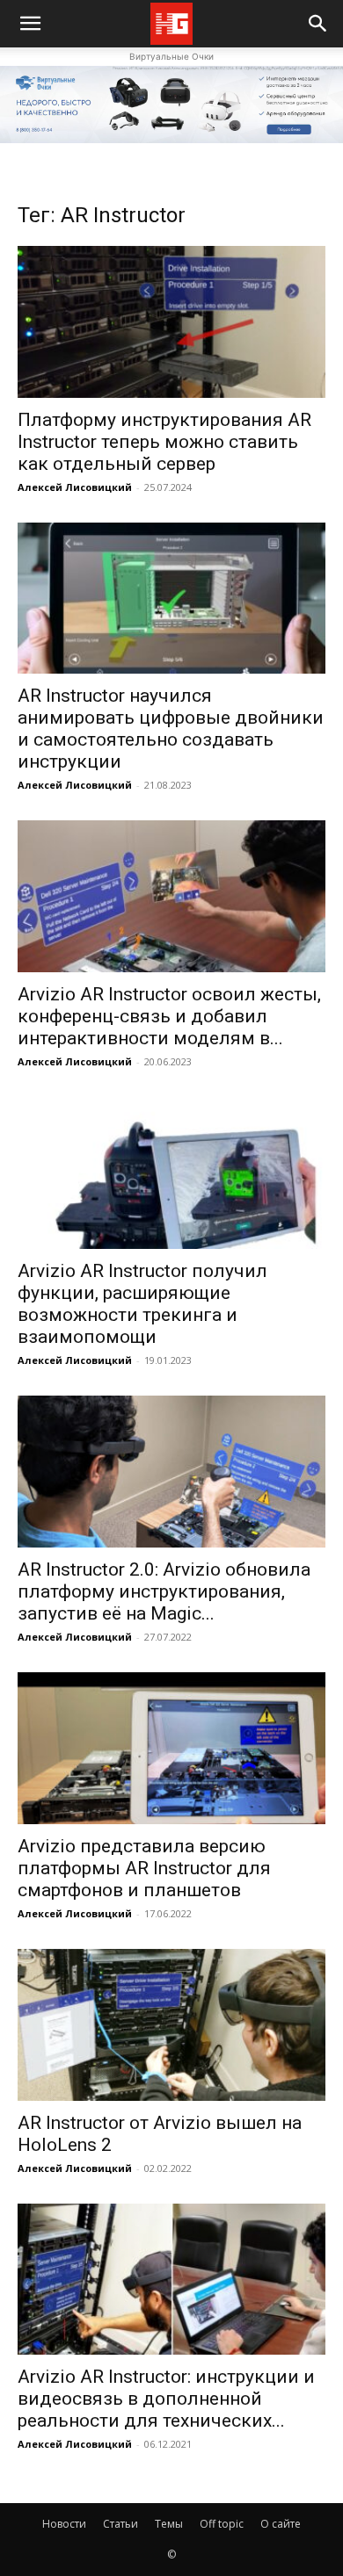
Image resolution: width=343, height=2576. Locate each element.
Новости (64, 2524)
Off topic (222, 2524)
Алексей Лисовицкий (75, 487)
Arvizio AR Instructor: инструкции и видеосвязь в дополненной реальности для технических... (166, 2399)
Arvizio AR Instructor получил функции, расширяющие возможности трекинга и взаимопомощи (142, 1304)
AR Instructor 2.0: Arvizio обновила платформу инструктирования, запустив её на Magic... (164, 1591)
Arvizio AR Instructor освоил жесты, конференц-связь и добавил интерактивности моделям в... (169, 1016)
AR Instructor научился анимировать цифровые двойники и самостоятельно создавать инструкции (171, 729)
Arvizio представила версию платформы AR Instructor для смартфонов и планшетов (144, 1868)
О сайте (281, 2524)
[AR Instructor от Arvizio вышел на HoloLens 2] (171, 2025)
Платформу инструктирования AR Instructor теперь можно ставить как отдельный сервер (164, 442)
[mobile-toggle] (30, 24)
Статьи (120, 2524)
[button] (318, 24)
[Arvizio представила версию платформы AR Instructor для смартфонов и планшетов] (171, 1748)
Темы (169, 2524)
